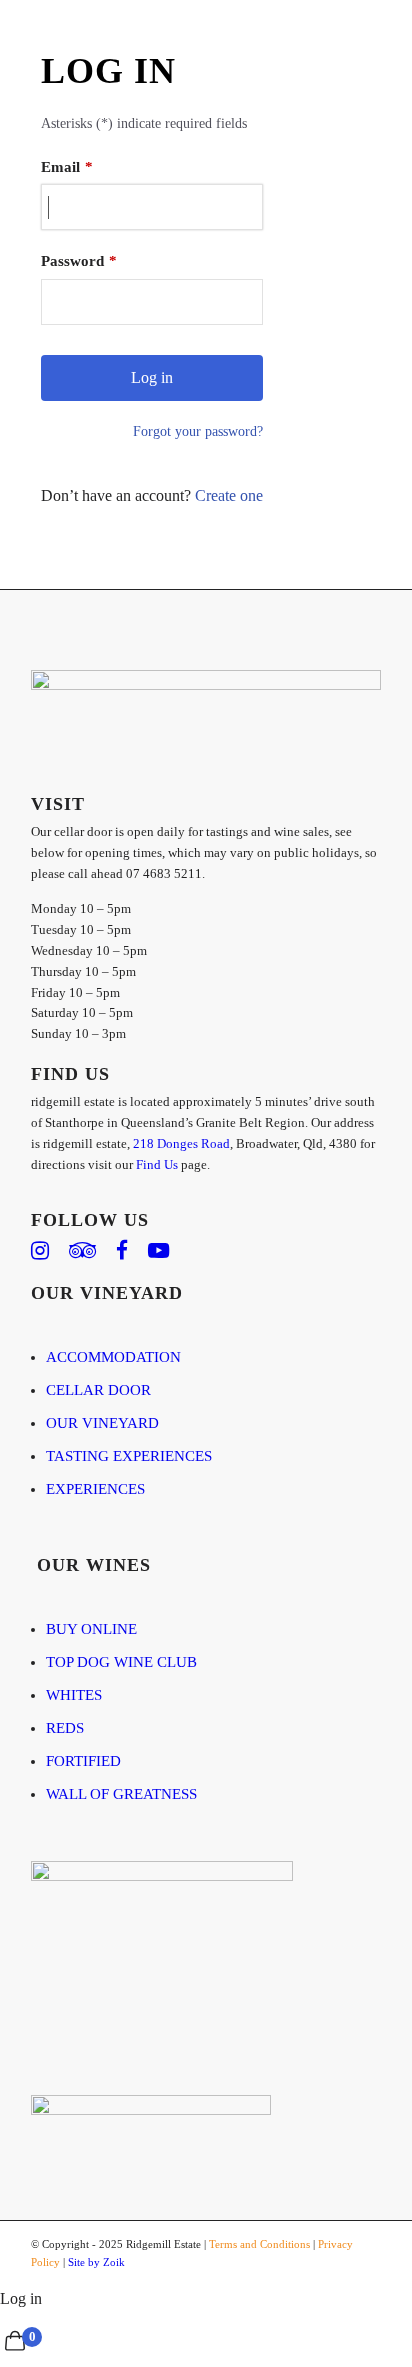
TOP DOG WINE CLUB (121, 1662)
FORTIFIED (83, 1761)
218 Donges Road (181, 1143)
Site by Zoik (96, 2262)
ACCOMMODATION (113, 1357)
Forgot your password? (198, 431)
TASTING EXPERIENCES (129, 1456)
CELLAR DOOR (98, 1390)
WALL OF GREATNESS (121, 1794)
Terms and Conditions (259, 2244)
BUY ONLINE (91, 1629)
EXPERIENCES (95, 1489)
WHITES (74, 1695)
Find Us (157, 1164)
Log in (21, 2298)
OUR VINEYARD (102, 1423)
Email (60, 167)
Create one (229, 495)
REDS (65, 1728)
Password (72, 261)
